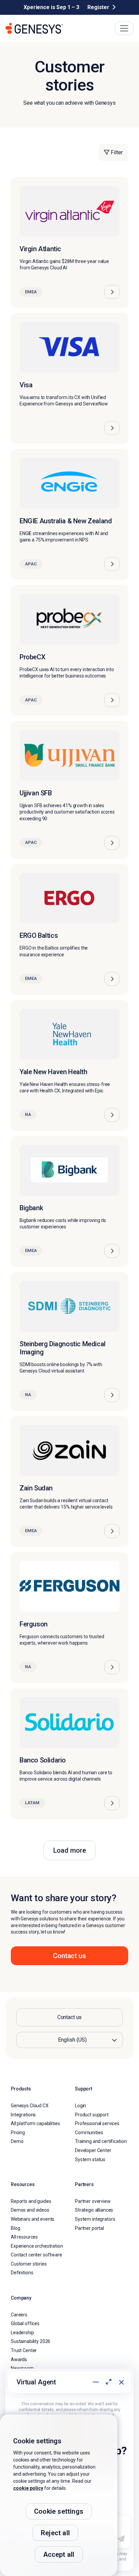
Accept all (59, 2554)
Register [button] (98, 7)
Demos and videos (30, 2210)
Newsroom (22, 2368)
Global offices (25, 2323)
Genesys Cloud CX (30, 2106)
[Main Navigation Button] (124, 28)
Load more (70, 1850)
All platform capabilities (35, 2123)
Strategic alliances (94, 2210)
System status (90, 2159)
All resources (24, 2237)
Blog (15, 2228)
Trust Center (24, 2350)
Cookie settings (59, 2511)
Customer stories (29, 2264)
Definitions (22, 2273)
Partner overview (93, 2201)
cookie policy (28, 2488)
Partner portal (89, 2228)
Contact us (70, 2017)
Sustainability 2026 (31, 2341)
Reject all (55, 2533)
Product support (92, 2114)
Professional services (97, 2123)
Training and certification (101, 2141)
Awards (19, 2359)
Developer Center (93, 2150)
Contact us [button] (69, 1956)
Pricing (18, 2133)
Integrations (23, 2114)
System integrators (95, 2219)
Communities (89, 2133)
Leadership (22, 2333)
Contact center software (36, 2255)
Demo (17, 2141)
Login (80, 2106)
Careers (19, 2314)
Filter (116, 152)
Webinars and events (33, 2219)
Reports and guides (31, 2201)
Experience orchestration (37, 2246)
